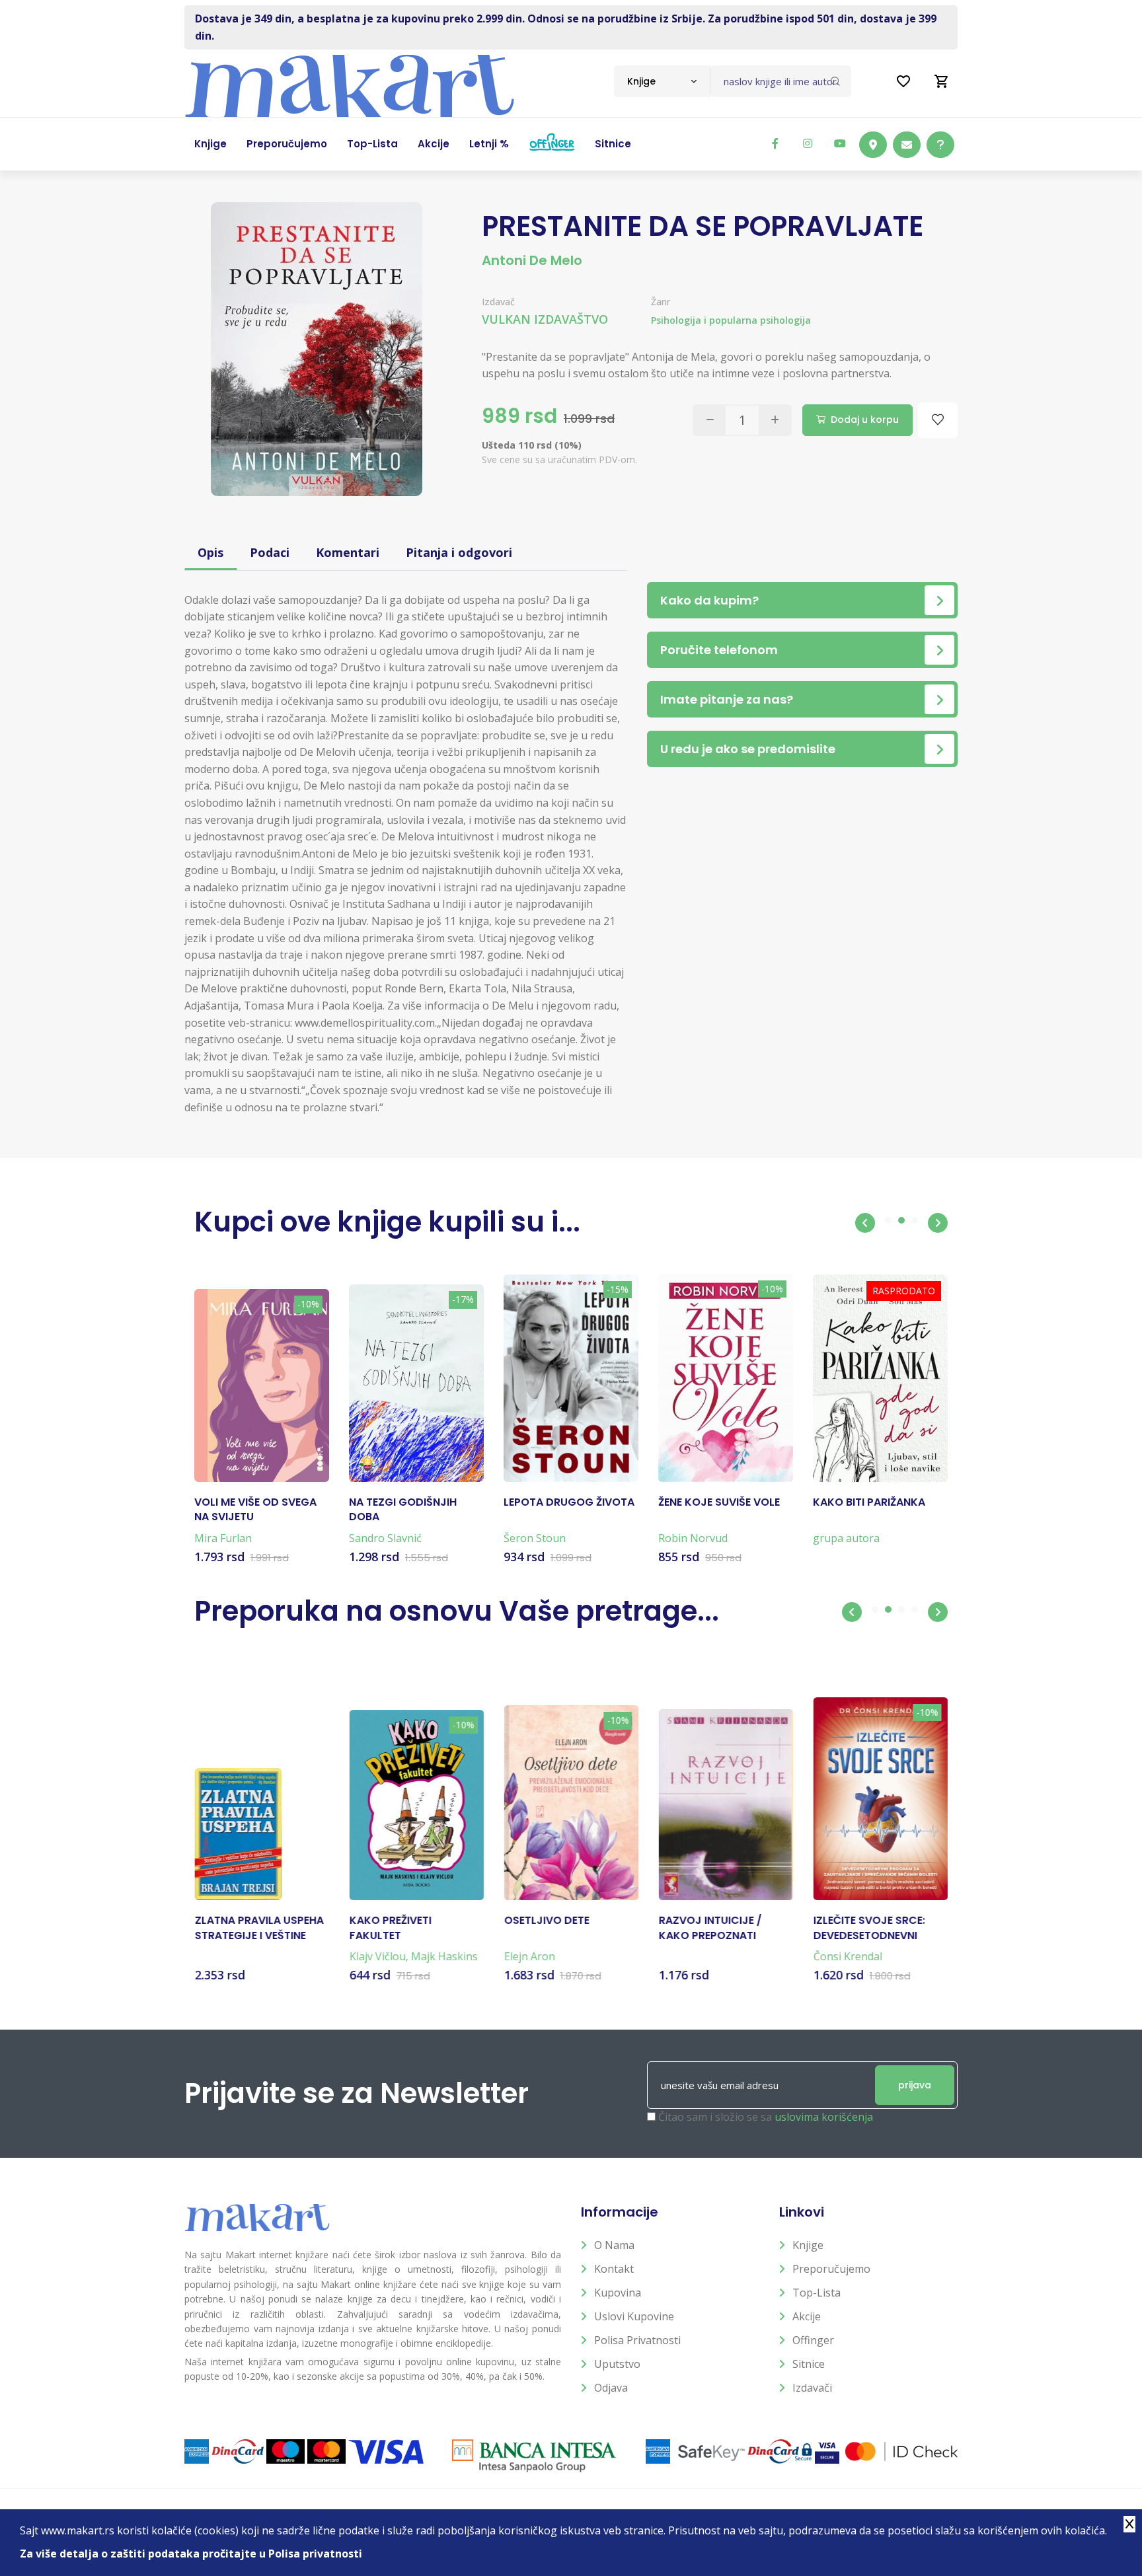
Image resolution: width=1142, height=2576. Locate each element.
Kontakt (614, 2269)
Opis (210, 552)
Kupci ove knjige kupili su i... (387, 1222)
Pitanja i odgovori (459, 552)
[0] (942, 81)
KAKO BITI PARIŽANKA (869, 1502)
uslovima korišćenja (824, 2117)
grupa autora (846, 1538)
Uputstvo (617, 2364)
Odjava (611, 2388)
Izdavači (812, 2388)
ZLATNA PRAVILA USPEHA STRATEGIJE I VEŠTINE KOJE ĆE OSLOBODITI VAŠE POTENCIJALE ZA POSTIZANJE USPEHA (259, 1928)
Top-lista (817, 2293)
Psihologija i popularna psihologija (731, 320)
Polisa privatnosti (637, 2340)
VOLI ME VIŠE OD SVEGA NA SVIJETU (255, 1510)
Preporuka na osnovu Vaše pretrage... (457, 1611)
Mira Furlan (223, 1538)
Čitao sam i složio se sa (766, 2117)
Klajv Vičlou (377, 1956)
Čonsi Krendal (847, 1956)
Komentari (348, 552)
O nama (614, 2245)
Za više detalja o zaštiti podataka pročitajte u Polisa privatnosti (191, 2554)
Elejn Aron (529, 1956)
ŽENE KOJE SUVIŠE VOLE (719, 1502)
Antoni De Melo (532, 260)
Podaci (270, 552)
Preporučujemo (831, 2269)
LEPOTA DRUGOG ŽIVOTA (569, 1502)
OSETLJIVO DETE (546, 1921)
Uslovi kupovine (634, 2316)
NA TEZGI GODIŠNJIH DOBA (403, 1510)
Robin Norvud (693, 1538)
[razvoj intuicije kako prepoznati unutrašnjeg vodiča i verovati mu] (726, 1805)
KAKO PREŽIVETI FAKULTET (390, 1928)
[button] (865, 1223)
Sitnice (809, 2364)
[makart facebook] (775, 143)
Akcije (807, 2316)
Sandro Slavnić (385, 1538)
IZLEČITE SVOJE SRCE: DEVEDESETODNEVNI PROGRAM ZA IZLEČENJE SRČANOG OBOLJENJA (875, 1928)
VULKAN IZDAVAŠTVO (545, 319)
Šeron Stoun (535, 1538)
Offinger (813, 2340)
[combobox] (662, 81)
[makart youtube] (840, 143)
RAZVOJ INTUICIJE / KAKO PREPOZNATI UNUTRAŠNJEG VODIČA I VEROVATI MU (721, 1928)
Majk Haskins (444, 1956)
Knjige (808, 2245)
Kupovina (618, 2293)
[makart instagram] (808, 143)
